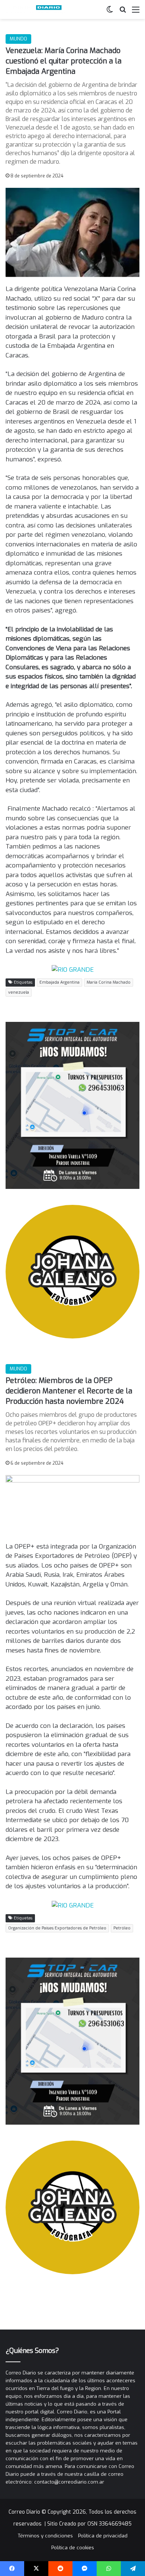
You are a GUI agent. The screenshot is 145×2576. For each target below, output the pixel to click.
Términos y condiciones (45, 2536)
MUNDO (18, 39)
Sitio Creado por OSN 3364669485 (89, 2524)
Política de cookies (73, 2548)
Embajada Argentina (59, 982)
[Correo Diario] (35, 9)
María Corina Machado (109, 982)
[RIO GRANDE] (73, 969)
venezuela (19, 992)
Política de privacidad (103, 2536)
